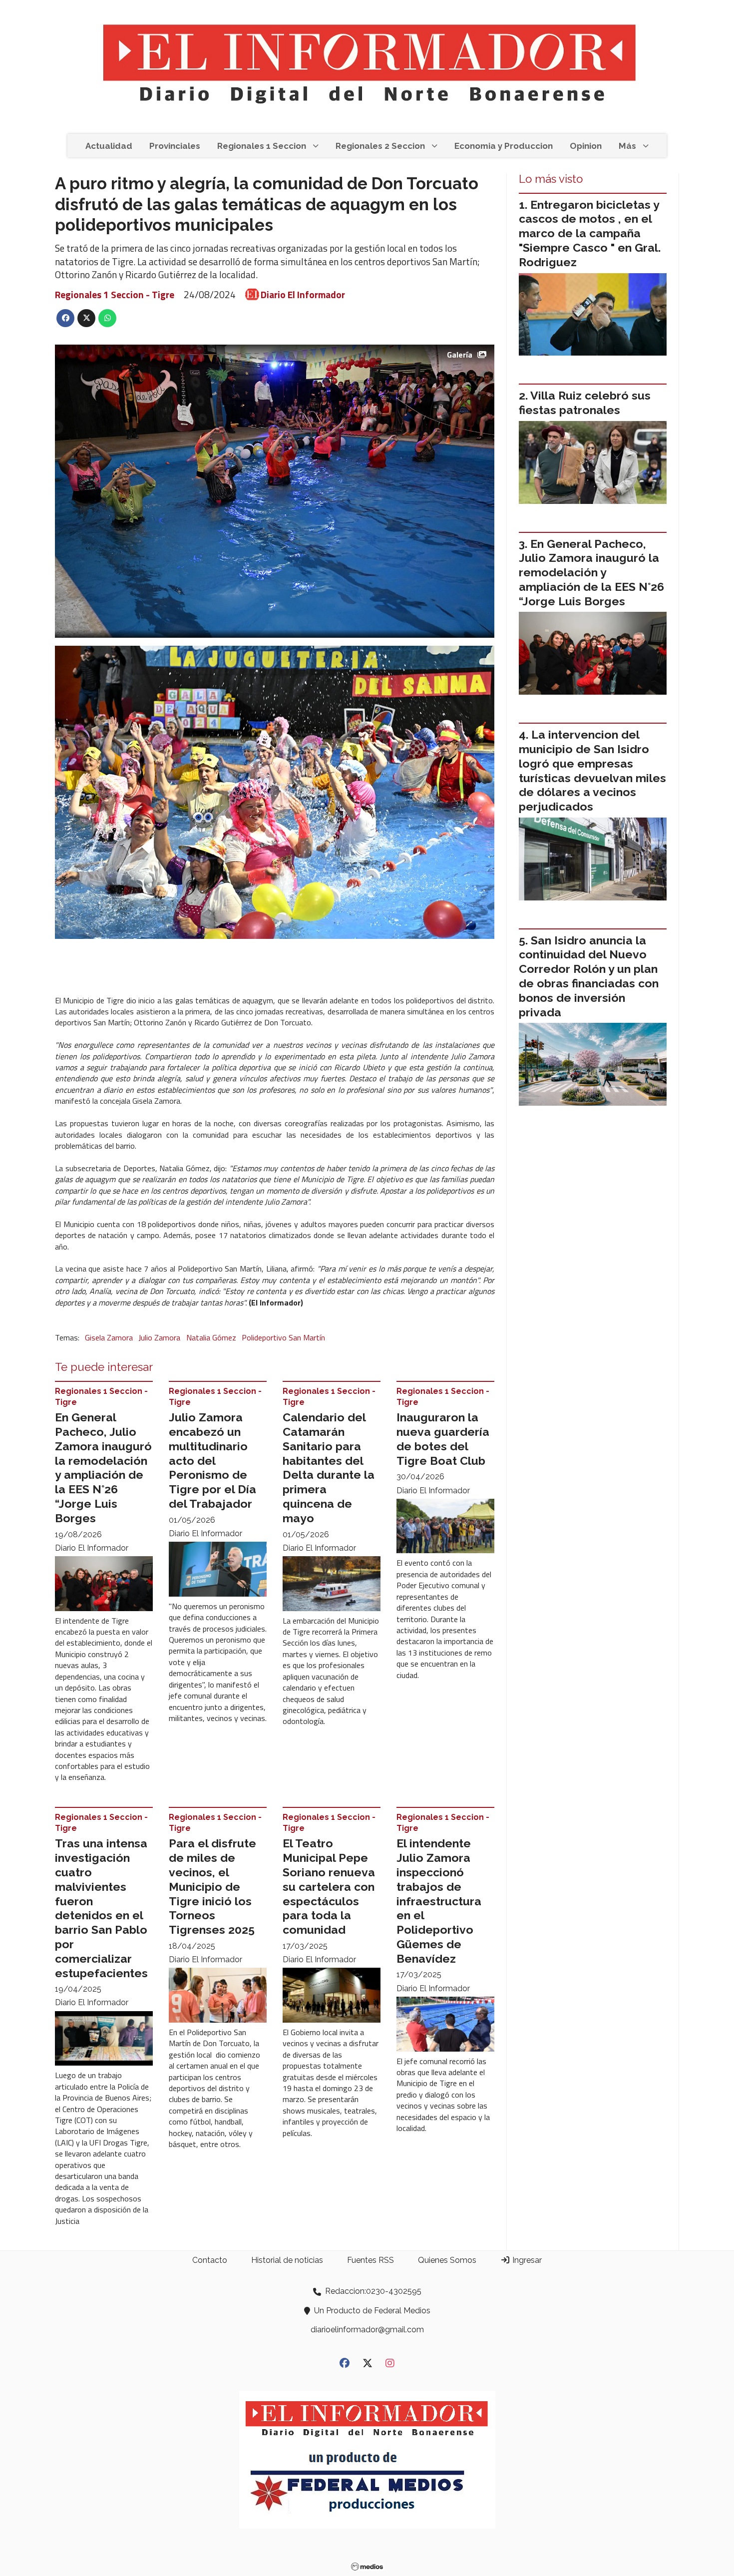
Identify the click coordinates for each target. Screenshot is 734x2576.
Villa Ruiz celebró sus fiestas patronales (585, 403)
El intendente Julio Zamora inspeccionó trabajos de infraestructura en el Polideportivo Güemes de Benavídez (439, 1901)
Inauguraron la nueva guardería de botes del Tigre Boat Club (443, 1439)
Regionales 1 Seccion (262, 146)
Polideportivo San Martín (283, 1337)
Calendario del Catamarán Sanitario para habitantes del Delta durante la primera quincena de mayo (329, 1468)
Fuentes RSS (370, 2260)
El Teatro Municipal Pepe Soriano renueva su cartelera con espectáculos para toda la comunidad (329, 1886)
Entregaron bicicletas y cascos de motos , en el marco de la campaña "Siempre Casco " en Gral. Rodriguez (590, 233)
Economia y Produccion (504, 146)
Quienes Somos (447, 2260)
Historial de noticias (287, 2260)
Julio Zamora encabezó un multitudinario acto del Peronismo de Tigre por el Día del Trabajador (212, 1460)
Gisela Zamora (109, 1337)
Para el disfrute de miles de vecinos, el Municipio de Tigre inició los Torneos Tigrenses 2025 (212, 1886)
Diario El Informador (303, 295)
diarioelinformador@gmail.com (367, 2330)
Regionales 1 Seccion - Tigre (115, 294)
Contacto (210, 2260)
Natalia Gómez (211, 1337)
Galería (460, 355)
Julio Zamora (159, 1337)
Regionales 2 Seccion (380, 146)
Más (627, 146)
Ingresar (526, 2260)
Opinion (586, 146)
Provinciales (175, 146)
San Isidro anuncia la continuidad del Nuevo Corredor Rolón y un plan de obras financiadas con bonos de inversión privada (589, 976)
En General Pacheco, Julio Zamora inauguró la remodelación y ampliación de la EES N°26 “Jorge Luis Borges (103, 1468)
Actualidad (109, 146)
